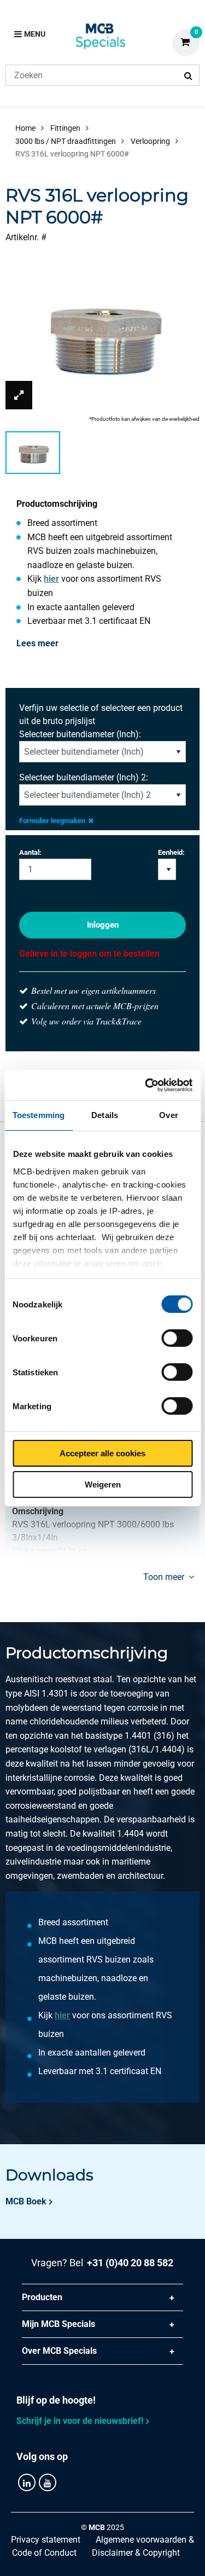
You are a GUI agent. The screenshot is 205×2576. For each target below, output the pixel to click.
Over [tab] (168, 1115)
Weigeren (103, 1484)
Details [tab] (105, 1115)
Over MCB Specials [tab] (59, 2351)
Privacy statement (46, 2540)
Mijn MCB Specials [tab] (58, 2324)
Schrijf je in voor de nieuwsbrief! (80, 2421)
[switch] (177, 1338)
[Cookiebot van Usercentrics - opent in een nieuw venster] (146, 1085)
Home (25, 128)
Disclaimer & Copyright (136, 2553)
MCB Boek (26, 2201)
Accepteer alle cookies (102, 1453)
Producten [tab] (42, 2297)
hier (51, 579)
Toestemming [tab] (39, 1115)
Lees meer (37, 643)
